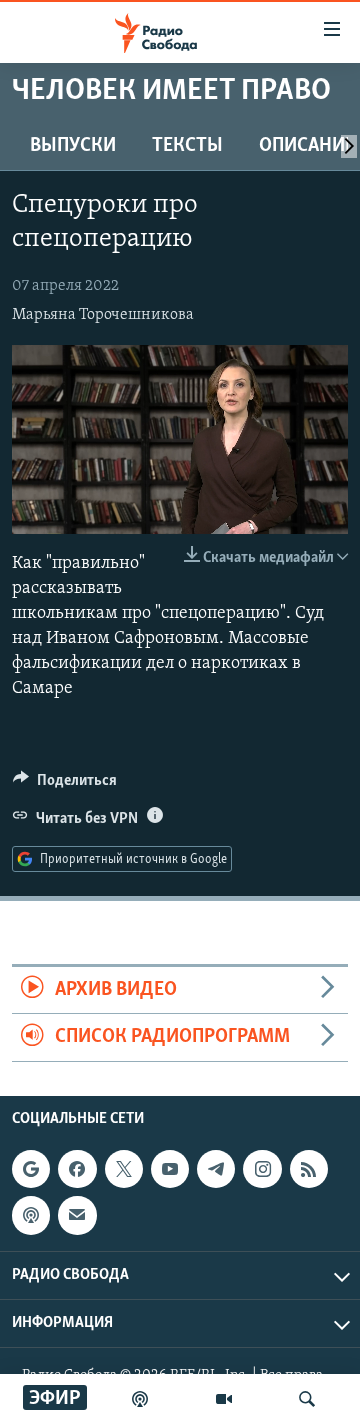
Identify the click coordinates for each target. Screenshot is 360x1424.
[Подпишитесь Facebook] (77, 1169)
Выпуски (73, 146)
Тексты (187, 146)
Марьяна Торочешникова (103, 315)
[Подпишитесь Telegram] (216, 1169)
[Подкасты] (31, 1215)
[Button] (65, 785)
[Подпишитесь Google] (31, 1169)
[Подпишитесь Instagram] (262, 1169)
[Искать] (307, 1399)
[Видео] (224, 1399)
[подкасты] (140, 1399)
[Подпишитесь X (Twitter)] (124, 1169)
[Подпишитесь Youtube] (170, 1169)
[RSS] (309, 1169)
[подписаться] (77, 1215)
